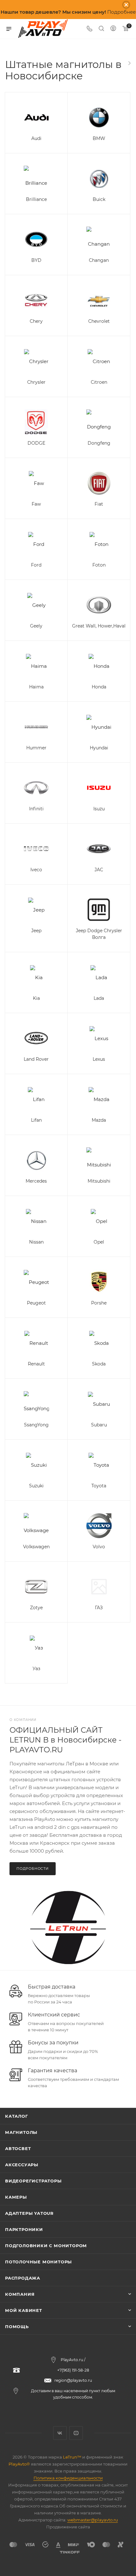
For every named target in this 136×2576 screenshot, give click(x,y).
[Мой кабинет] (113, 29)
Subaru (99, 1425)
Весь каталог (129, 63)
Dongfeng (99, 443)
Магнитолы (21, 2132)
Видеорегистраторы (33, 2181)
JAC (99, 870)
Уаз (36, 1669)
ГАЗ (99, 1608)
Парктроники (24, 2229)
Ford (36, 565)
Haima (36, 687)
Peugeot (36, 1303)
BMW (99, 138)
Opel (99, 1242)
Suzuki (36, 1486)
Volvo (99, 1547)
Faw (36, 504)
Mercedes (36, 1181)
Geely (36, 626)
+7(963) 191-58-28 (73, 2370)
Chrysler (36, 382)
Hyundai (99, 748)
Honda (99, 687)
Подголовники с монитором (46, 2246)
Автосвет (18, 2148)
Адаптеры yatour (29, 2213)
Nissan (36, 1242)
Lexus (99, 1059)
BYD (36, 260)
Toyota (99, 1486)
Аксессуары (22, 2165)
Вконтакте (60, 2433)
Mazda (99, 1120)
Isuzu (99, 809)
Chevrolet (99, 321)
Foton (99, 565)
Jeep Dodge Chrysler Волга (99, 934)
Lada (99, 998)
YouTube (76, 2433)
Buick (99, 199)
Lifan (36, 1120)
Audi (36, 138)
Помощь (17, 2327)
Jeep (36, 931)
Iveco (36, 870)
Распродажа (23, 2278)
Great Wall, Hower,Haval (99, 626)
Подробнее (121, 12)
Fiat (99, 504)
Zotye (36, 1608)
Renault (36, 1364)
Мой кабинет (24, 2310)
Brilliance (36, 199)
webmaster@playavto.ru (93, 2520)
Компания (20, 2294)
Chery (36, 321)
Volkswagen (36, 1547)
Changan (99, 260)
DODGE (36, 443)
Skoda (99, 1364)
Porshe (99, 1303)
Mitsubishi (99, 1181)
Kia (36, 998)
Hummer (36, 748)
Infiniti (36, 809)
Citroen (99, 382)
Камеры (16, 2197)
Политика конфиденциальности (68, 2478)
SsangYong (36, 1425)
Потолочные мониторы (38, 2262)
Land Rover (36, 1059)
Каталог (17, 2116)
